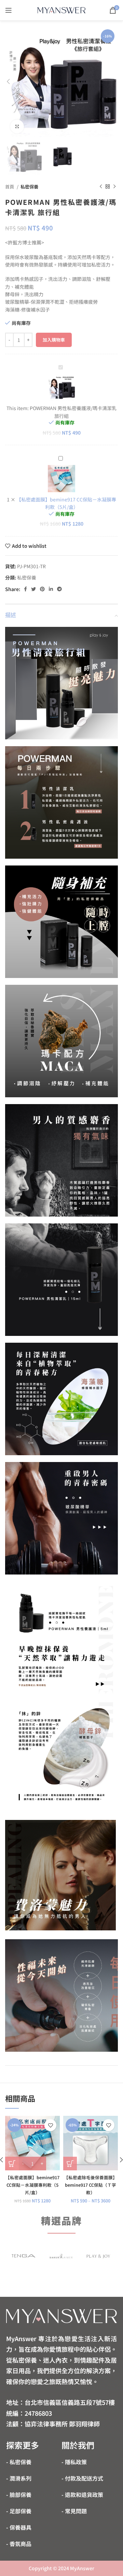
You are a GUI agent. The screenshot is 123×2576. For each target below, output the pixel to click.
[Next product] (114, 187)
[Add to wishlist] (50, 2125)
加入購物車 (54, 340)
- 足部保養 (19, 2511)
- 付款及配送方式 (82, 2478)
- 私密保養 (19, 2462)
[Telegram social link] (59, 589)
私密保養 (29, 187)
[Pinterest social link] (42, 589)
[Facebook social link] (25, 589)
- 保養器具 (19, 2527)
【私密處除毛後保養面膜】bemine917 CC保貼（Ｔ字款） (91, 2185)
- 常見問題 (74, 2511)
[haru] (61, 2256)
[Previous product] (101, 187)
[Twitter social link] (33, 589)
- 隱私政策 (74, 2462)
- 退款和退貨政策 (82, 2495)
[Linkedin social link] (51, 589)
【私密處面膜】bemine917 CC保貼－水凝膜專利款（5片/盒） (32, 2185)
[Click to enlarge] (17, 126)
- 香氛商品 (19, 2544)
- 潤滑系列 (19, 2478)
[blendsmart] (98, 2256)
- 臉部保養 (19, 2495)
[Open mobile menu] (9, 10)
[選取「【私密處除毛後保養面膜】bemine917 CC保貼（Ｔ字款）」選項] (70, 2164)
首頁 (10, 187)
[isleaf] (23, 2256)
